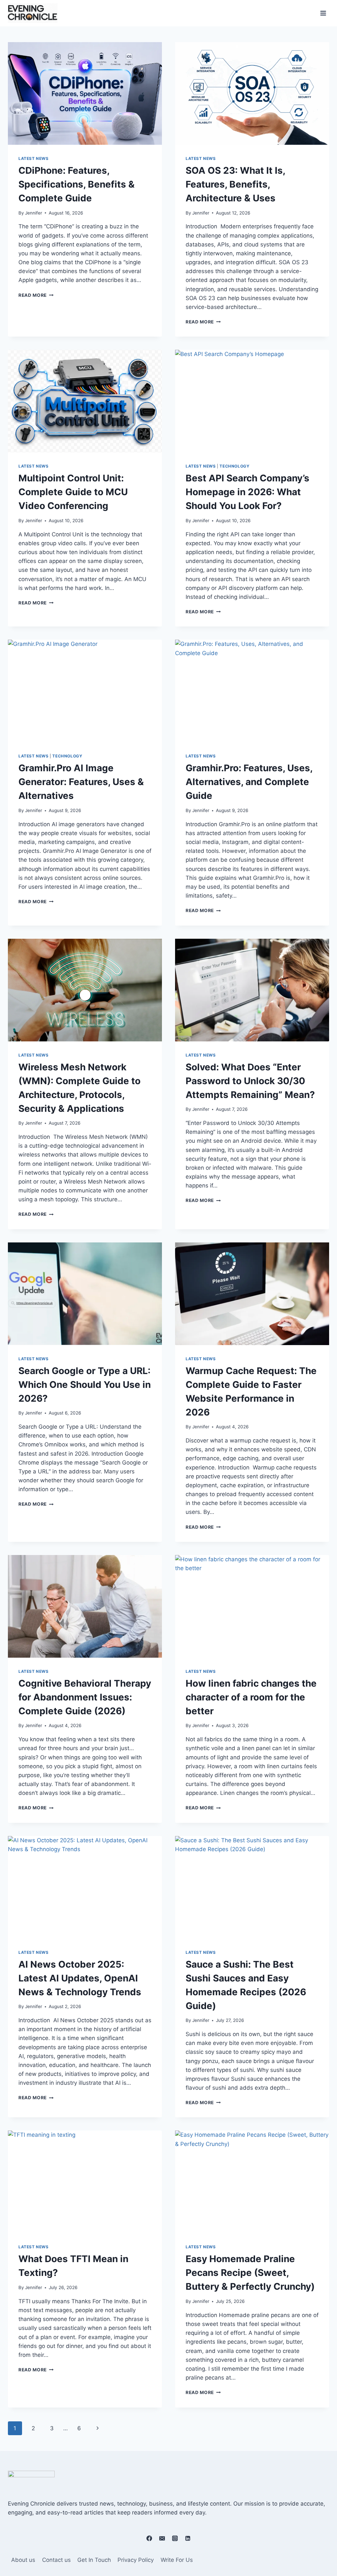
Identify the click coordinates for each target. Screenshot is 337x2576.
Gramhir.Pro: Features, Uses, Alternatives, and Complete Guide (249, 782)
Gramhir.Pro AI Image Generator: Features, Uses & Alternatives (81, 782)
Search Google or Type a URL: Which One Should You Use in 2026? (85, 1385)
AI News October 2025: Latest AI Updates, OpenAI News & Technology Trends (81, 1978)
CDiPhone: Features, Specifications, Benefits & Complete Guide (77, 184)
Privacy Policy (136, 2560)
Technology (234, 466)
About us (23, 2560)
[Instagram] (175, 2538)
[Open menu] (323, 13)
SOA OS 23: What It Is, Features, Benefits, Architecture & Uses (235, 184)
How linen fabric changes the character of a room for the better (251, 1697)
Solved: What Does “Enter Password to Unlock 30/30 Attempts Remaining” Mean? (250, 1081)
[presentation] (85, 93)
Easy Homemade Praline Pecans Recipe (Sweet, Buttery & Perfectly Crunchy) (251, 2273)
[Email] (162, 2538)
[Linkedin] (188, 2538)
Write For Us (177, 2560)
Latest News (34, 158)
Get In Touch (94, 2560)
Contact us (56, 2560)
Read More (36, 295)
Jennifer (34, 213)
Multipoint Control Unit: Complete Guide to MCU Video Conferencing (73, 492)
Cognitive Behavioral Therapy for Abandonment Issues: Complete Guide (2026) (85, 1697)
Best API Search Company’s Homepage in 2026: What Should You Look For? (247, 492)
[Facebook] (149, 2538)
